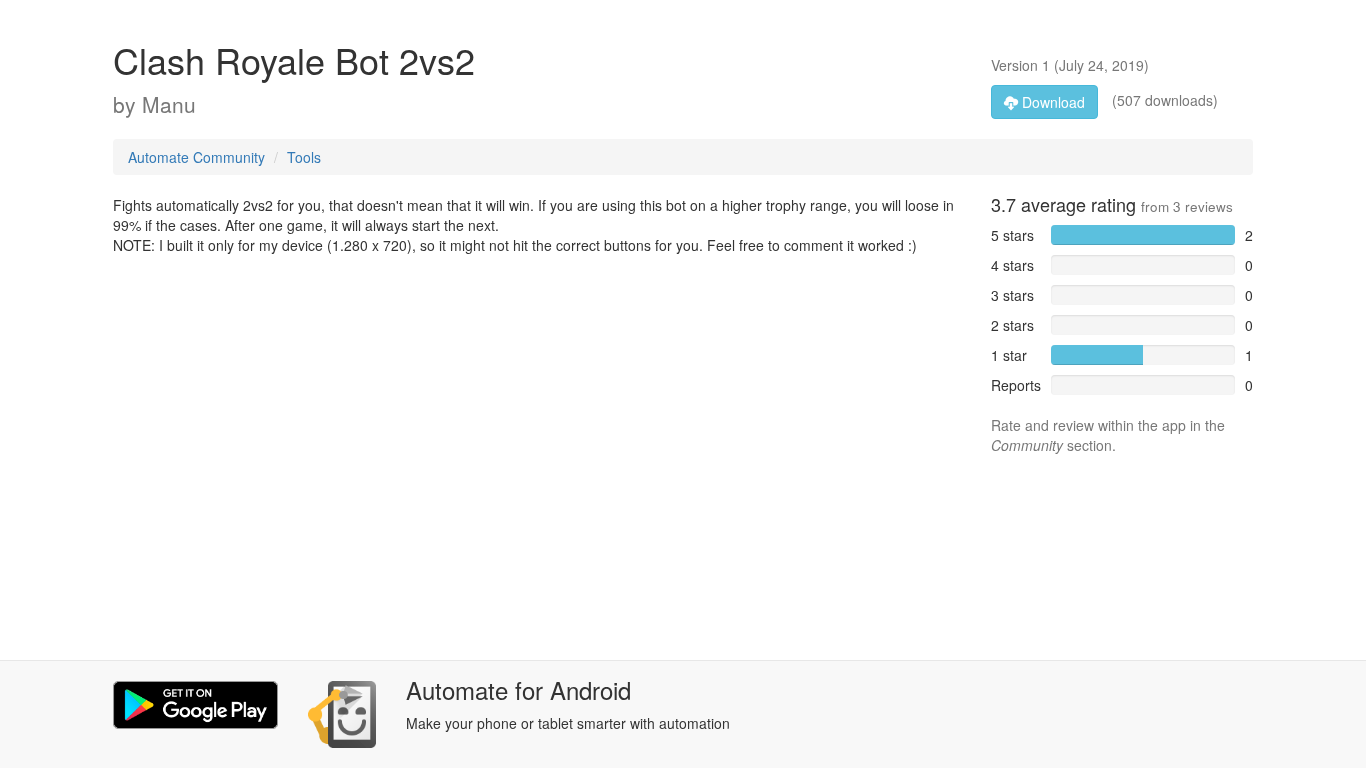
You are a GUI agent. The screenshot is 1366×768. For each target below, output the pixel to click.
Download (1051, 102)
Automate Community (196, 157)
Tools (304, 157)
